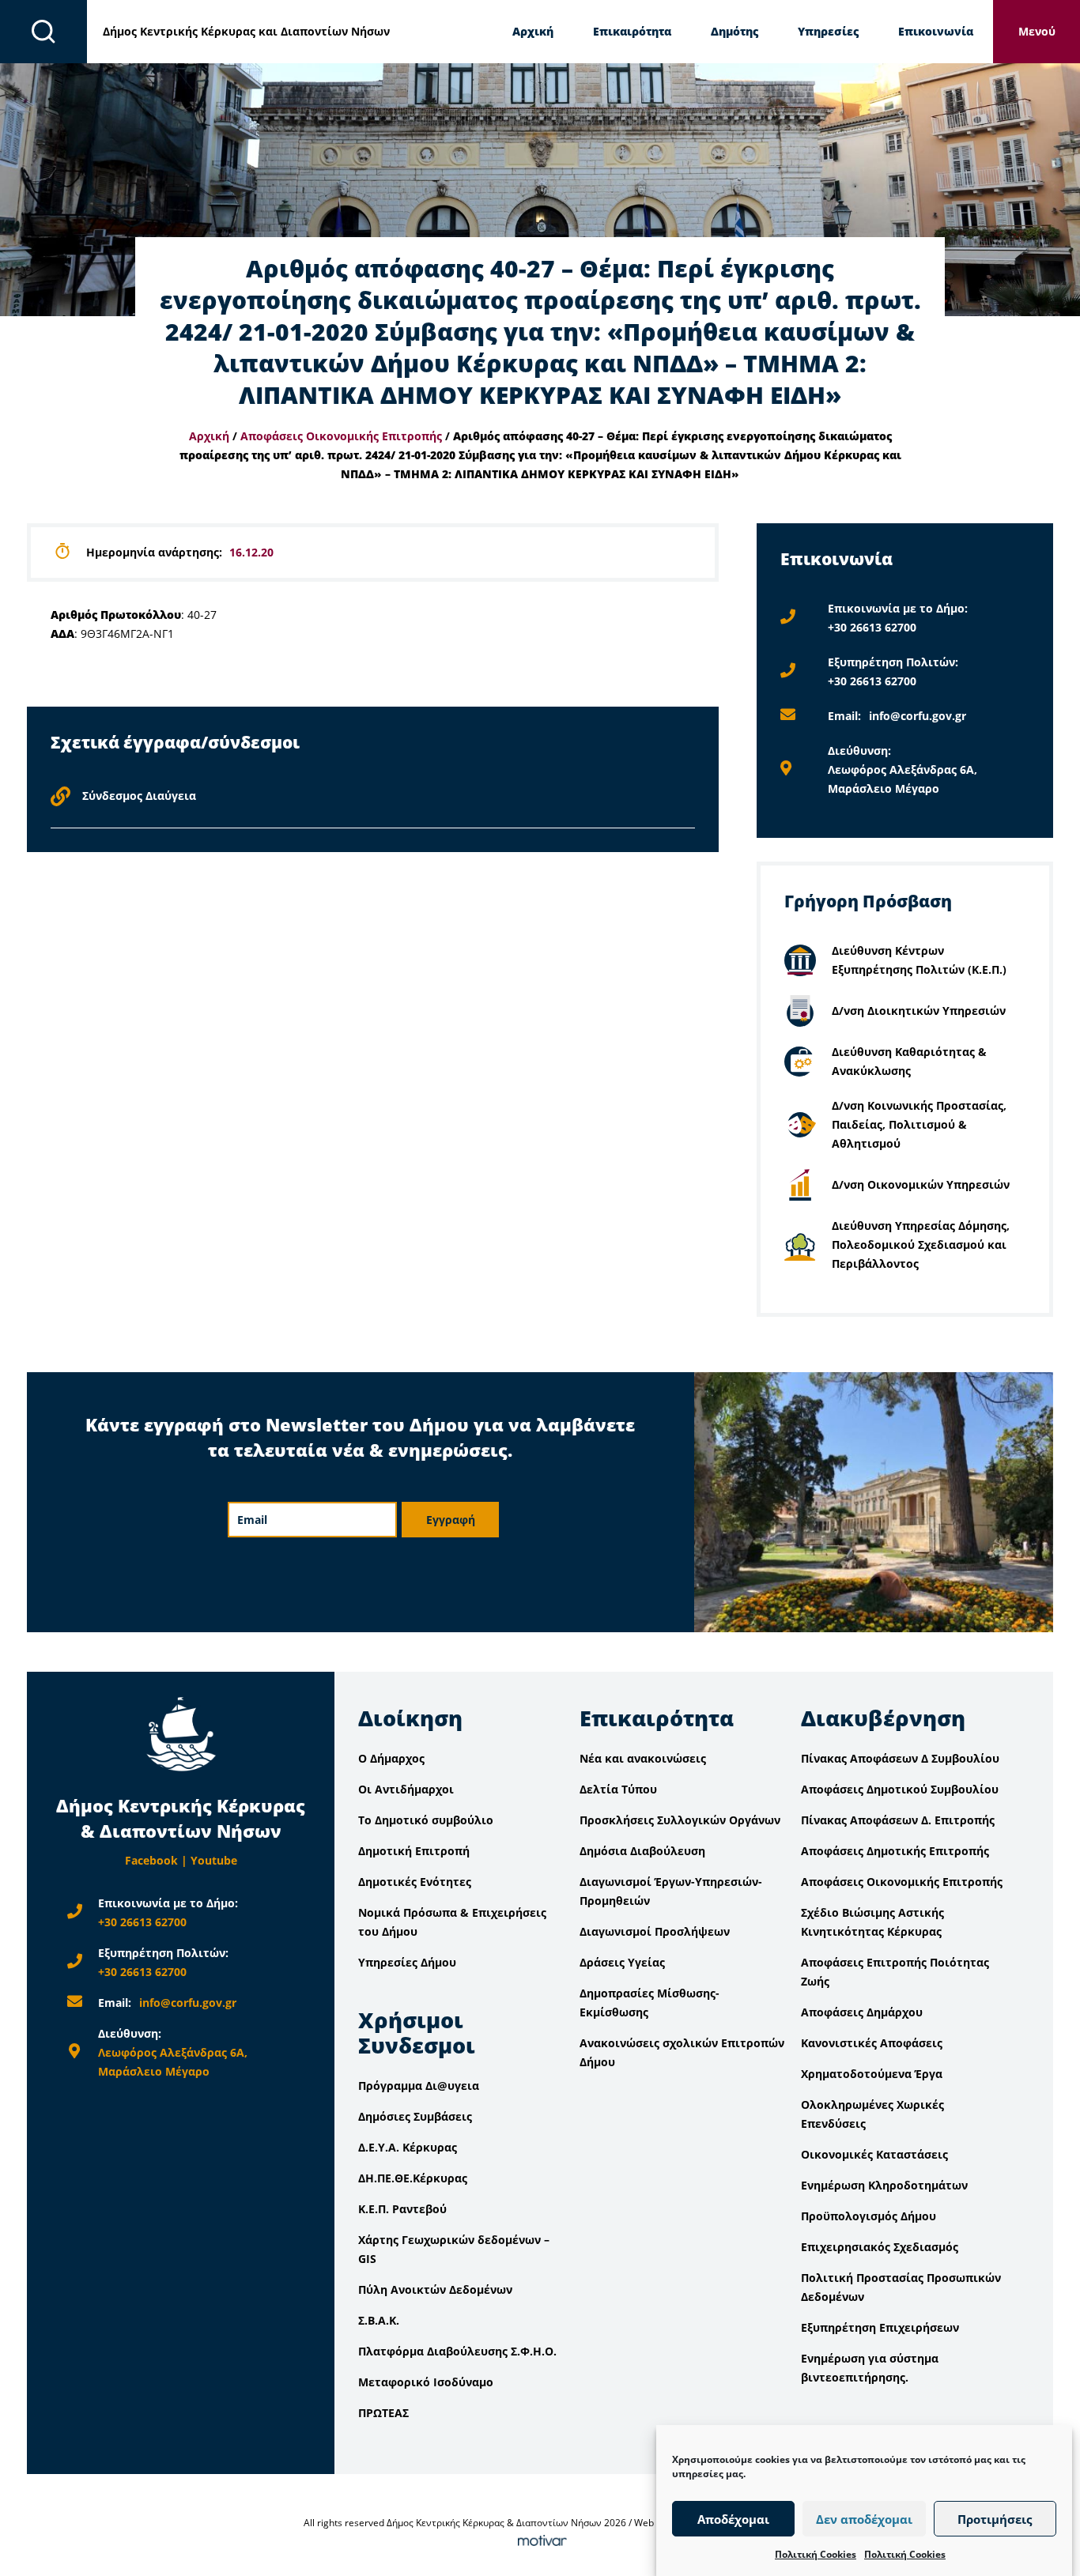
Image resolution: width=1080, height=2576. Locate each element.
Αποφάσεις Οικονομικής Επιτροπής (341, 436)
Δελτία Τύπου (618, 1789)
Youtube (214, 1860)
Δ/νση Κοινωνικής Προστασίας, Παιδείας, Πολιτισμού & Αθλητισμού (919, 1124)
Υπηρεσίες (828, 31)
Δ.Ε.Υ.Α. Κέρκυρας (408, 2147)
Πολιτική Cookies (816, 2554)
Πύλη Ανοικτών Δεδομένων (435, 2289)
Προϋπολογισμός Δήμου (869, 2216)
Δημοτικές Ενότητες (415, 1882)
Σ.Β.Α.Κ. (379, 2320)
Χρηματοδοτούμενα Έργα (872, 2074)
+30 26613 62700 (872, 627)
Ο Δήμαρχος (391, 1758)
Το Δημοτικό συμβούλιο (426, 1820)
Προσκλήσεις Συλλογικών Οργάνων (680, 1820)
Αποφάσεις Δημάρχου (862, 2012)
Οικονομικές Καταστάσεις (874, 2154)
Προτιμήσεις (995, 2519)
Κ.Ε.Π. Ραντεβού (402, 2209)
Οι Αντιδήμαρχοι (406, 1789)
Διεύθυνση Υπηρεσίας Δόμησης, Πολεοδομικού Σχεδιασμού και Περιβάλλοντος (921, 1245)
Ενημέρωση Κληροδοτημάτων (884, 2185)
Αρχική (533, 31)
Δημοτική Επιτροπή (414, 1851)
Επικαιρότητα (632, 31)
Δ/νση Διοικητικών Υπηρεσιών (919, 1011)
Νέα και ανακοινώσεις (643, 1758)
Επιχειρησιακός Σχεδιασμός (880, 2247)
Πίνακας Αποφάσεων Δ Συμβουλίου (900, 1758)
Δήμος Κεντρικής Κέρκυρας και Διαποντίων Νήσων (246, 31)
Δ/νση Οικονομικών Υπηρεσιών (921, 1184)
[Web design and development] (540, 2542)
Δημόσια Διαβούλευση (642, 1851)
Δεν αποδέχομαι (864, 2519)
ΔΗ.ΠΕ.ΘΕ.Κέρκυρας (413, 2178)
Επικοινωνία (936, 31)
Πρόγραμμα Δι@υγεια (419, 2086)
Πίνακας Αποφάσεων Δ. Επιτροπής (898, 1820)
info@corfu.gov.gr (918, 716)
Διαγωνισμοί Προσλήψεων (655, 1931)
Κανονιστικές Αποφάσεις (872, 2043)
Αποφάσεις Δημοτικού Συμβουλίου (900, 1789)
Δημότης (734, 31)
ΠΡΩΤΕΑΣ (383, 2413)
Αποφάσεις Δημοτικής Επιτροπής (895, 1851)
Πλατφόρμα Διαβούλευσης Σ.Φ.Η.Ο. (457, 2351)
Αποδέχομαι (733, 2519)
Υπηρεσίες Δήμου (407, 1962)
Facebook (151, 1860)
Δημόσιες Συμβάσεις (415, 2116)
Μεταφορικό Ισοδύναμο (426, 2382)
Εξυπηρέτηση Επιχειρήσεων (880, 2327)
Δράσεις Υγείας (622, 1962)
